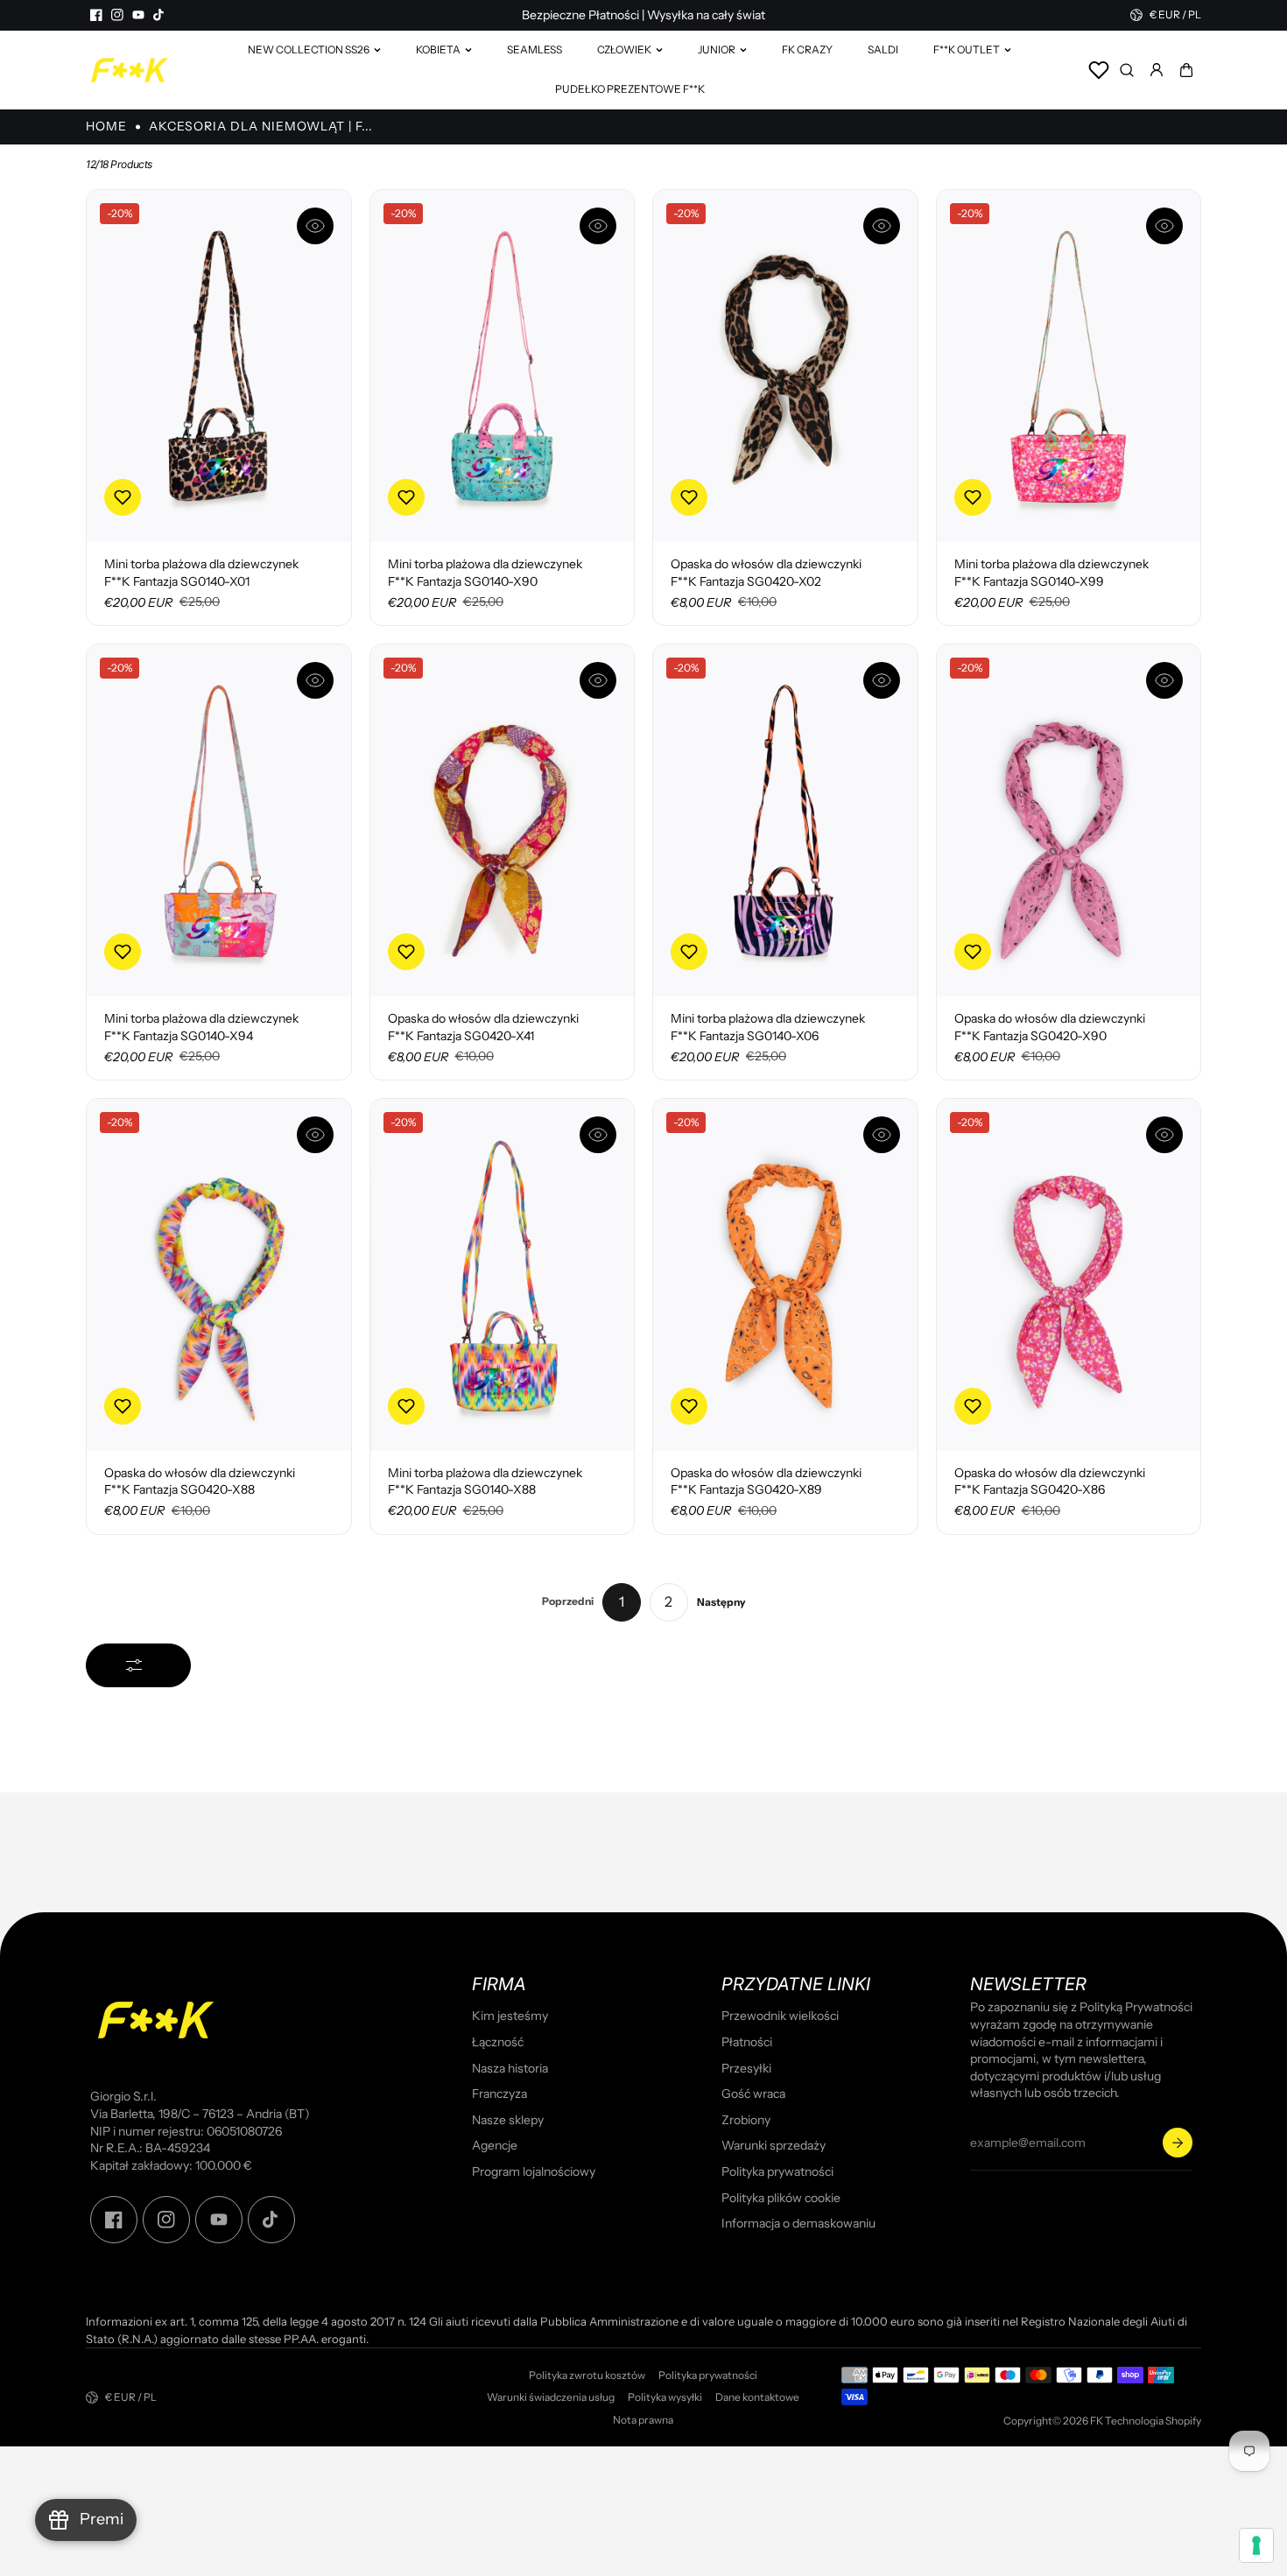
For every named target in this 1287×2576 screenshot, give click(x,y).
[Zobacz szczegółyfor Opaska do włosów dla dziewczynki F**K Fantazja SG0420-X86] (1069, 1275)
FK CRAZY (807, 49)
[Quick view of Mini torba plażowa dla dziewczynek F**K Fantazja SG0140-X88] (598, 1135)
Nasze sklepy (508, 2120)
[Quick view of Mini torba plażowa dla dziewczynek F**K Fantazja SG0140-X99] (1164, 226)
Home (106, 126)
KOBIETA (438, 49)
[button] (1186, 70)
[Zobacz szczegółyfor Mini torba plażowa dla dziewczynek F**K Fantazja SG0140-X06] (785, 820)
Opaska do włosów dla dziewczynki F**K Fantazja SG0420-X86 (1050, 1482)
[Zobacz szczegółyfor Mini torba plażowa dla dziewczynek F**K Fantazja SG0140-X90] (503, 366)
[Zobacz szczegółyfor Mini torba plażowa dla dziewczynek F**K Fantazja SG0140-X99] (1069, 366)
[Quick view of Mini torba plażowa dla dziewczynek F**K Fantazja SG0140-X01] (315, 226)
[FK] (130, 70)
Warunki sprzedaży (774, 2145)
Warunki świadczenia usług (551, 2397)
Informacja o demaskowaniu (798, 2223)
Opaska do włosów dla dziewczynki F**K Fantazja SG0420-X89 (766, 1482)
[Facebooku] (96, 15)
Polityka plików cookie (781, 2198)
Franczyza (499, 2094)
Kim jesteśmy (510, 2016)
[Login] (1157, 70)
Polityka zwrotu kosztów (587, 2375)
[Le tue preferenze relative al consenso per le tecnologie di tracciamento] (1256, 2545)
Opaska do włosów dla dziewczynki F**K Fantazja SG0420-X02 (766, 573)
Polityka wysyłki (665, 2397)
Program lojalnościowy (534, 2171)
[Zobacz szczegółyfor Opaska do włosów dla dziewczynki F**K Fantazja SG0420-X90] (1069, 820)
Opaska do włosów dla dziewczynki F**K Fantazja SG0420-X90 (1050, 1027)
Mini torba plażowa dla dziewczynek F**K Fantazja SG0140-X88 (485, 1482)
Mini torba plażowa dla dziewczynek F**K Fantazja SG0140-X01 (201, 573)
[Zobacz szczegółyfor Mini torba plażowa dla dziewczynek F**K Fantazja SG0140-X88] (503, 1275)
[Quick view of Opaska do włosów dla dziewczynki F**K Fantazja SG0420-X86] (1164, 1135)
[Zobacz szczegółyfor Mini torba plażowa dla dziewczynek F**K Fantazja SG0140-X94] (219, 820)
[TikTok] (159, 15)
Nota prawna (643, 2420)
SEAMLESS (534, 49)
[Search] (1127, 70)
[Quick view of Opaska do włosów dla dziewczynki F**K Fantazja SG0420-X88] (315, 1135)
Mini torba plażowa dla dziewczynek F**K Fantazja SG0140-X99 (1051, 573)
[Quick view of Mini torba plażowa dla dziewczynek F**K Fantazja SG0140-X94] (315, 680)
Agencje (495, 2145)
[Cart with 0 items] (1186, 70)
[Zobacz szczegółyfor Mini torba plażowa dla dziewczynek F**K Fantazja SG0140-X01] (219, 366)
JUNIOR (717, 49)
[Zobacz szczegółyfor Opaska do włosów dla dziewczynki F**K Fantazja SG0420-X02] (785, 366)
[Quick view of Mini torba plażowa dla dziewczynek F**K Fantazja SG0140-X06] (882, 680)
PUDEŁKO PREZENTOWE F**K (630, 89)
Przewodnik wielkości (780, 2016)
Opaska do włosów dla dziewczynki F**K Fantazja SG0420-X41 (483, 1027)
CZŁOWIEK (624, 49)
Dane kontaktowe (757, 2397)
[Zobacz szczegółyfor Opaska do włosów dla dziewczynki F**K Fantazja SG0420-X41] (503, 820)
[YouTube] (138, 15)
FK (1097, 2421)
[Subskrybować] (1178, 2143)
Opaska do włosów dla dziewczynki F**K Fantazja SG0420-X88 (200, 1482)
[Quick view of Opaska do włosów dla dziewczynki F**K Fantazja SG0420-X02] (882, 226)
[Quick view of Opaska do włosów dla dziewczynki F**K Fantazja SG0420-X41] (598, 680)
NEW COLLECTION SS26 (309, 49)
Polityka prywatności (777, 2171)
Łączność (498, 2042)
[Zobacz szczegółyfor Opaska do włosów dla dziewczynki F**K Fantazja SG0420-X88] (219, 1275)
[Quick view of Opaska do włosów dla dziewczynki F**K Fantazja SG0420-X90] (1164, 680)
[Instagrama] (117, 15)
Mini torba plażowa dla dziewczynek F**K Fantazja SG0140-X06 (768, 1027)
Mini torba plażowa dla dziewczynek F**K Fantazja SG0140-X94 (201, 1027)
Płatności (747, 2042)
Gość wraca (753, 2094)
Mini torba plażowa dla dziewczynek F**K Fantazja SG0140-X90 (485, 573)
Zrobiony (746, 2120)
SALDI (883, 49)
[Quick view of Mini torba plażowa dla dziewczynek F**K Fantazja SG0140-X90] (598, 226)
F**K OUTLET (967, 49)
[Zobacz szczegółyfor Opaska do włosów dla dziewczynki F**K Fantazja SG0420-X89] (785, 1275)
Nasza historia (510, 2068)
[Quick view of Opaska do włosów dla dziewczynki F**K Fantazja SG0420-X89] (882, 1135)
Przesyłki (746, 2068)
